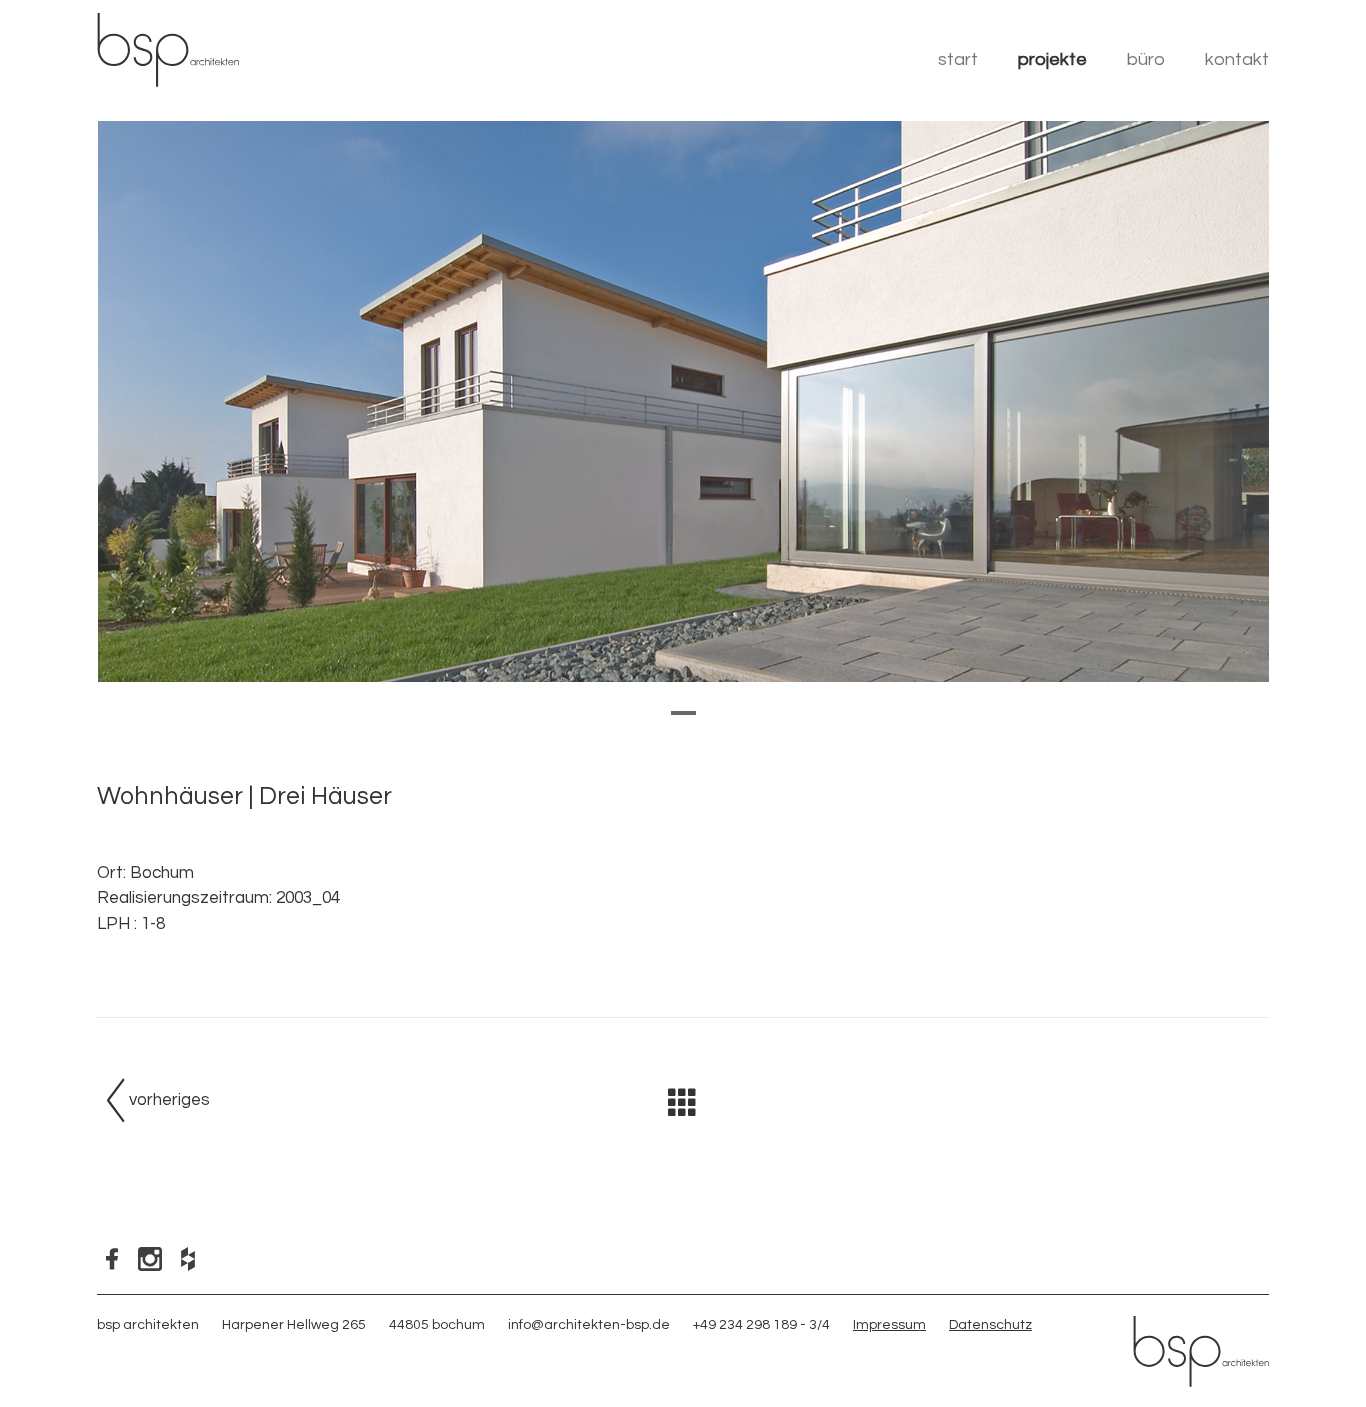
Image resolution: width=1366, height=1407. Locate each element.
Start (958, 59)
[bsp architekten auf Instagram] (152, 1258)
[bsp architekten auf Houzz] (190, 1258)
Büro (1146, 59)
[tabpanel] (683, 401)
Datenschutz (990, 1325)
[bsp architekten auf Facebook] (116, 1258)
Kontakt (1237, 59)
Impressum (889, 1325)
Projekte (1052, 59)
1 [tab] (681, 725)
